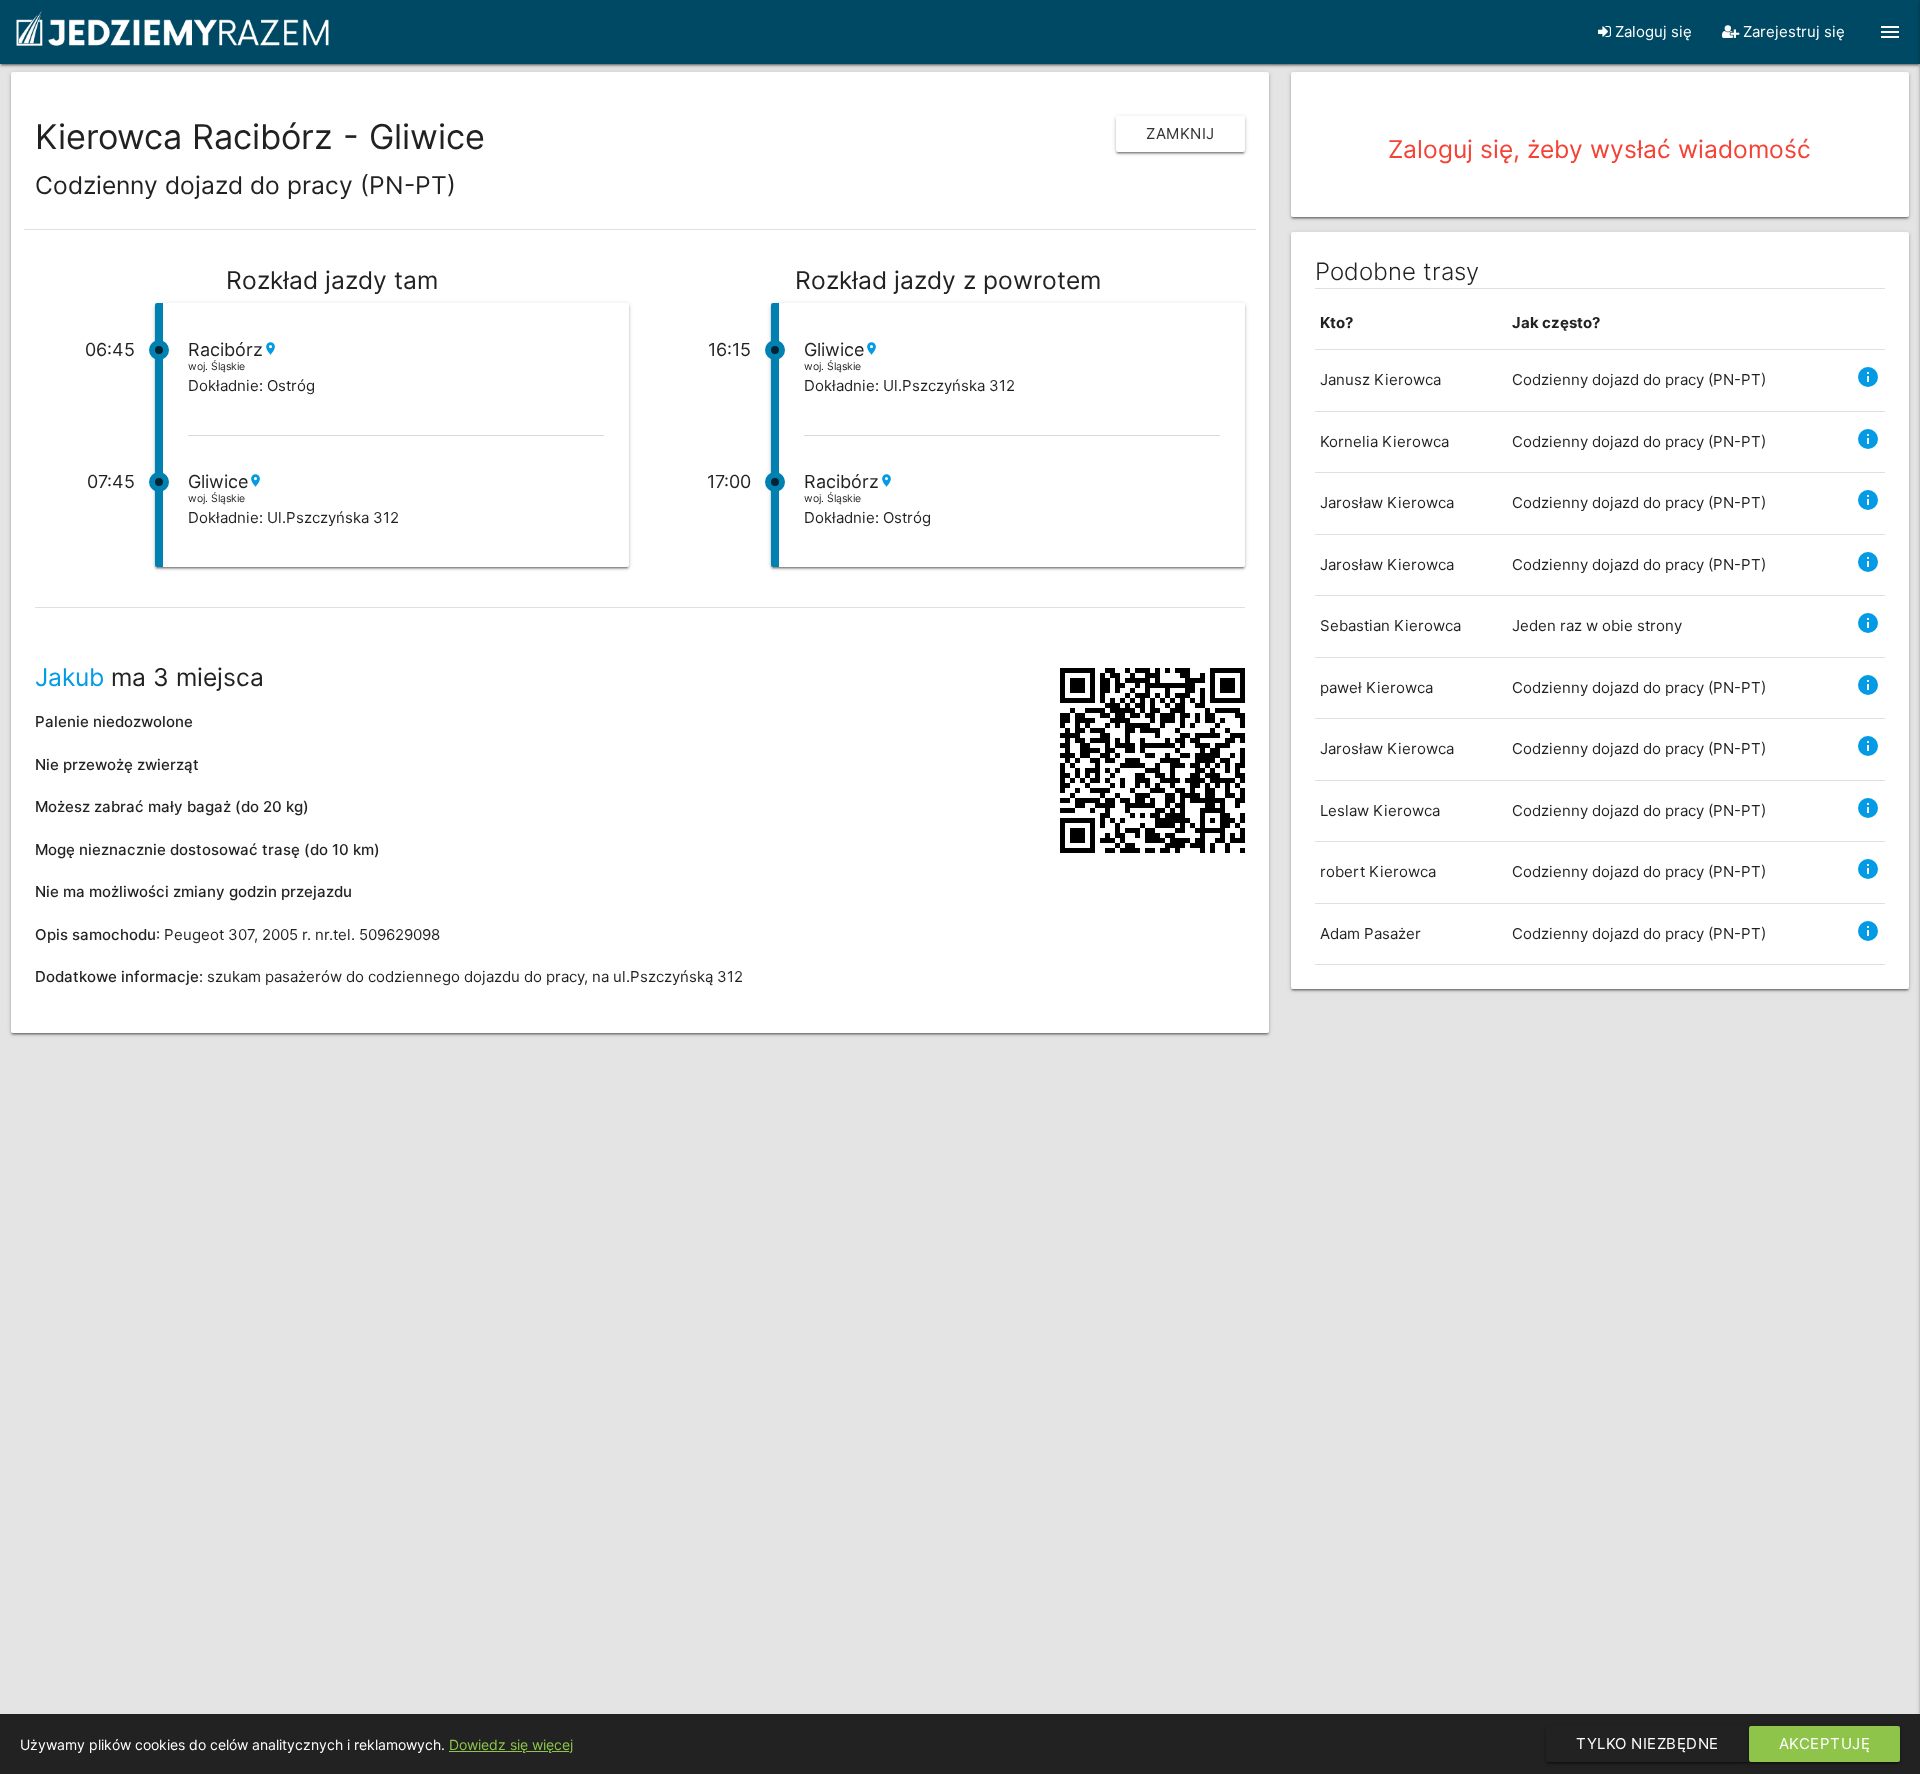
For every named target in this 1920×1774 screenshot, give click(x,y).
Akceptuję (1825, 1743)
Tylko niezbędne (1647, 1743)
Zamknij (1180, 133)
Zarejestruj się (1792, 31)
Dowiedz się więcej (511, 1744)
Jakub (69, 677)
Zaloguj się (1651, 31)
